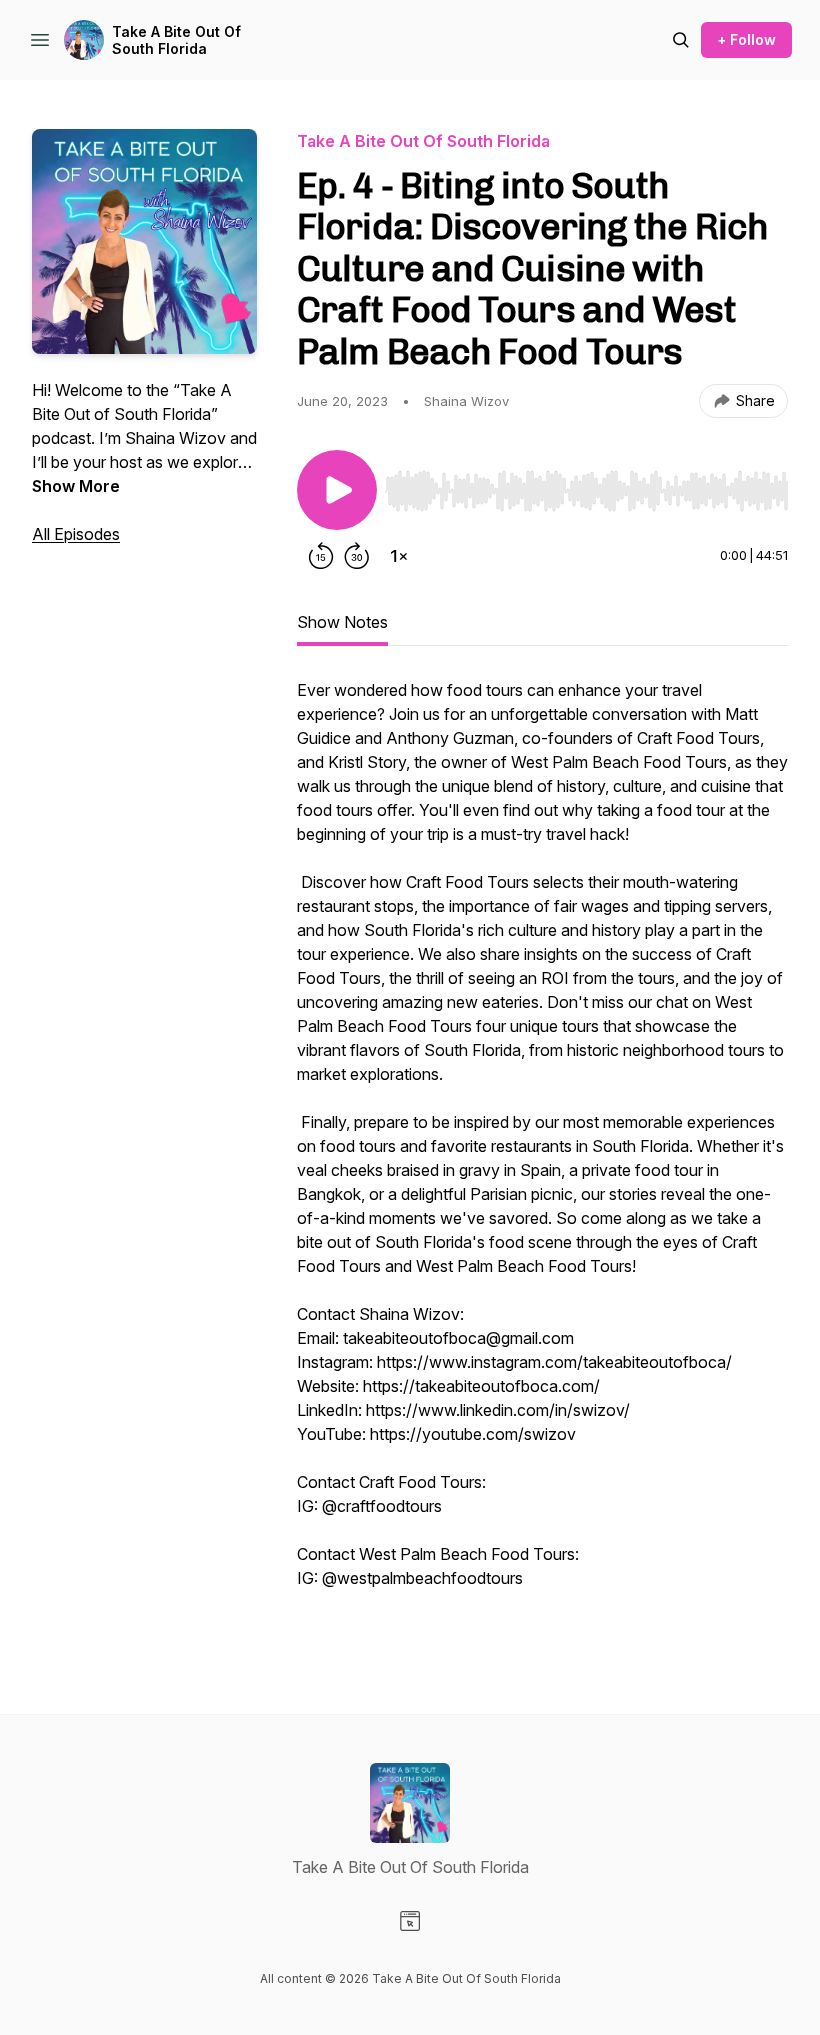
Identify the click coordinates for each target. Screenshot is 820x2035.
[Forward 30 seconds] (357, 556)
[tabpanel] (542, 1156)
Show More (76, 486)
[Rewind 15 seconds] (321, 556)
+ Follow (746, 39)
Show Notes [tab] (342, 622)
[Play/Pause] (337, 490)
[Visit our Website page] (410, 1921)
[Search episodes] (681, 40)
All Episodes (76, 534)
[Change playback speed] (399, 556)
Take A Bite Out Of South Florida (176, 40)
